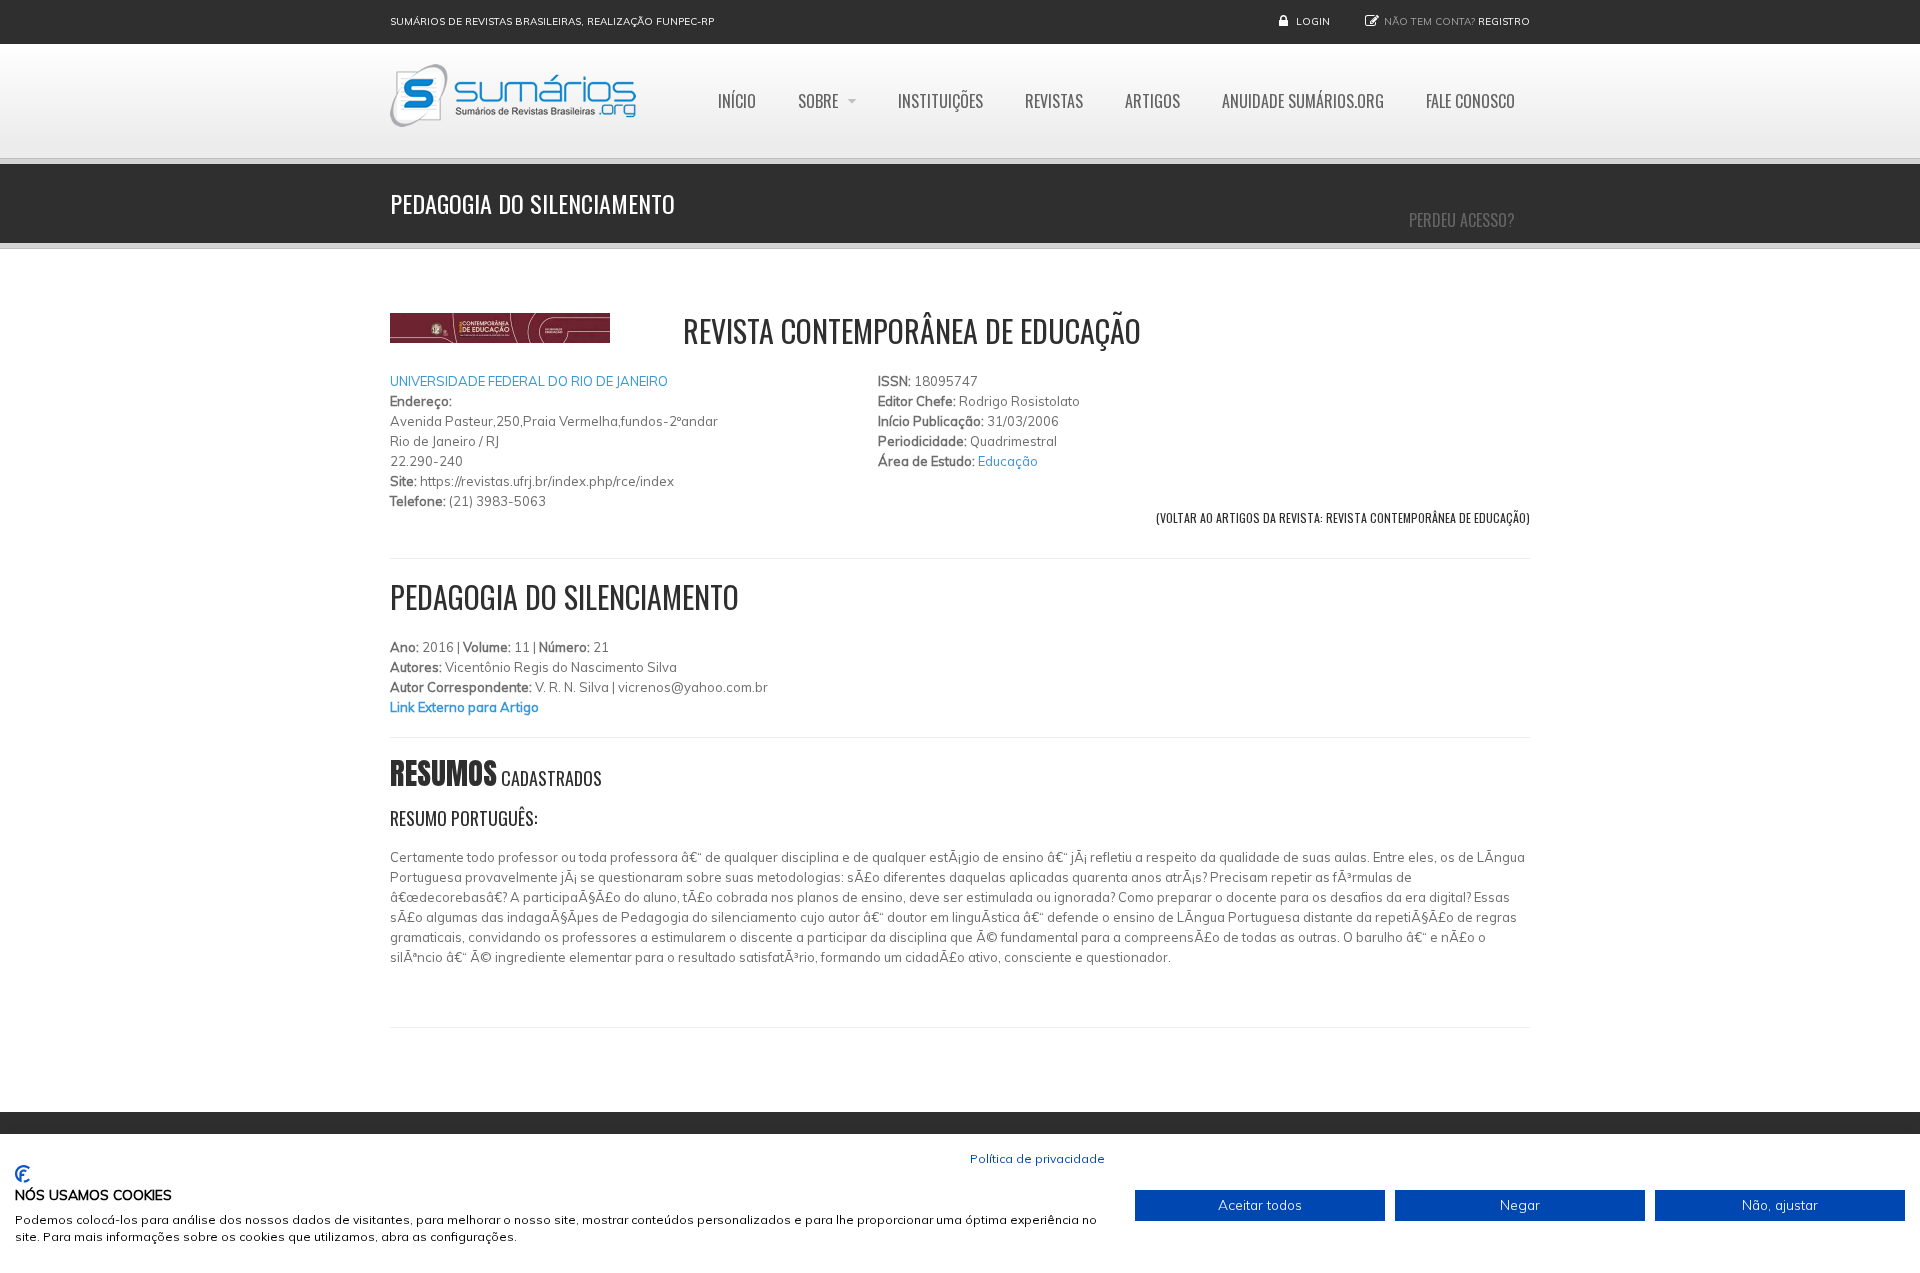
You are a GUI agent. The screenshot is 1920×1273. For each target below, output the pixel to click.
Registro (1504, 21)
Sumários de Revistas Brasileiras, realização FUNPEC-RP (552, 21)
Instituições (940, 101)
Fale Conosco (1470, 101)
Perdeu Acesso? (1462, 220)
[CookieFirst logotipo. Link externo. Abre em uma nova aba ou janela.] (22, 1174)
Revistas (1054, 101)
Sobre (820, 101)
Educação (1008, 461)
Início (737, 101)
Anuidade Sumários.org (1303, 101)
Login (1313, 21)
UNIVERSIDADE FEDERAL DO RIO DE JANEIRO (529, 381)
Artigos (1152, 101)
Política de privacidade (1037, 1158)
